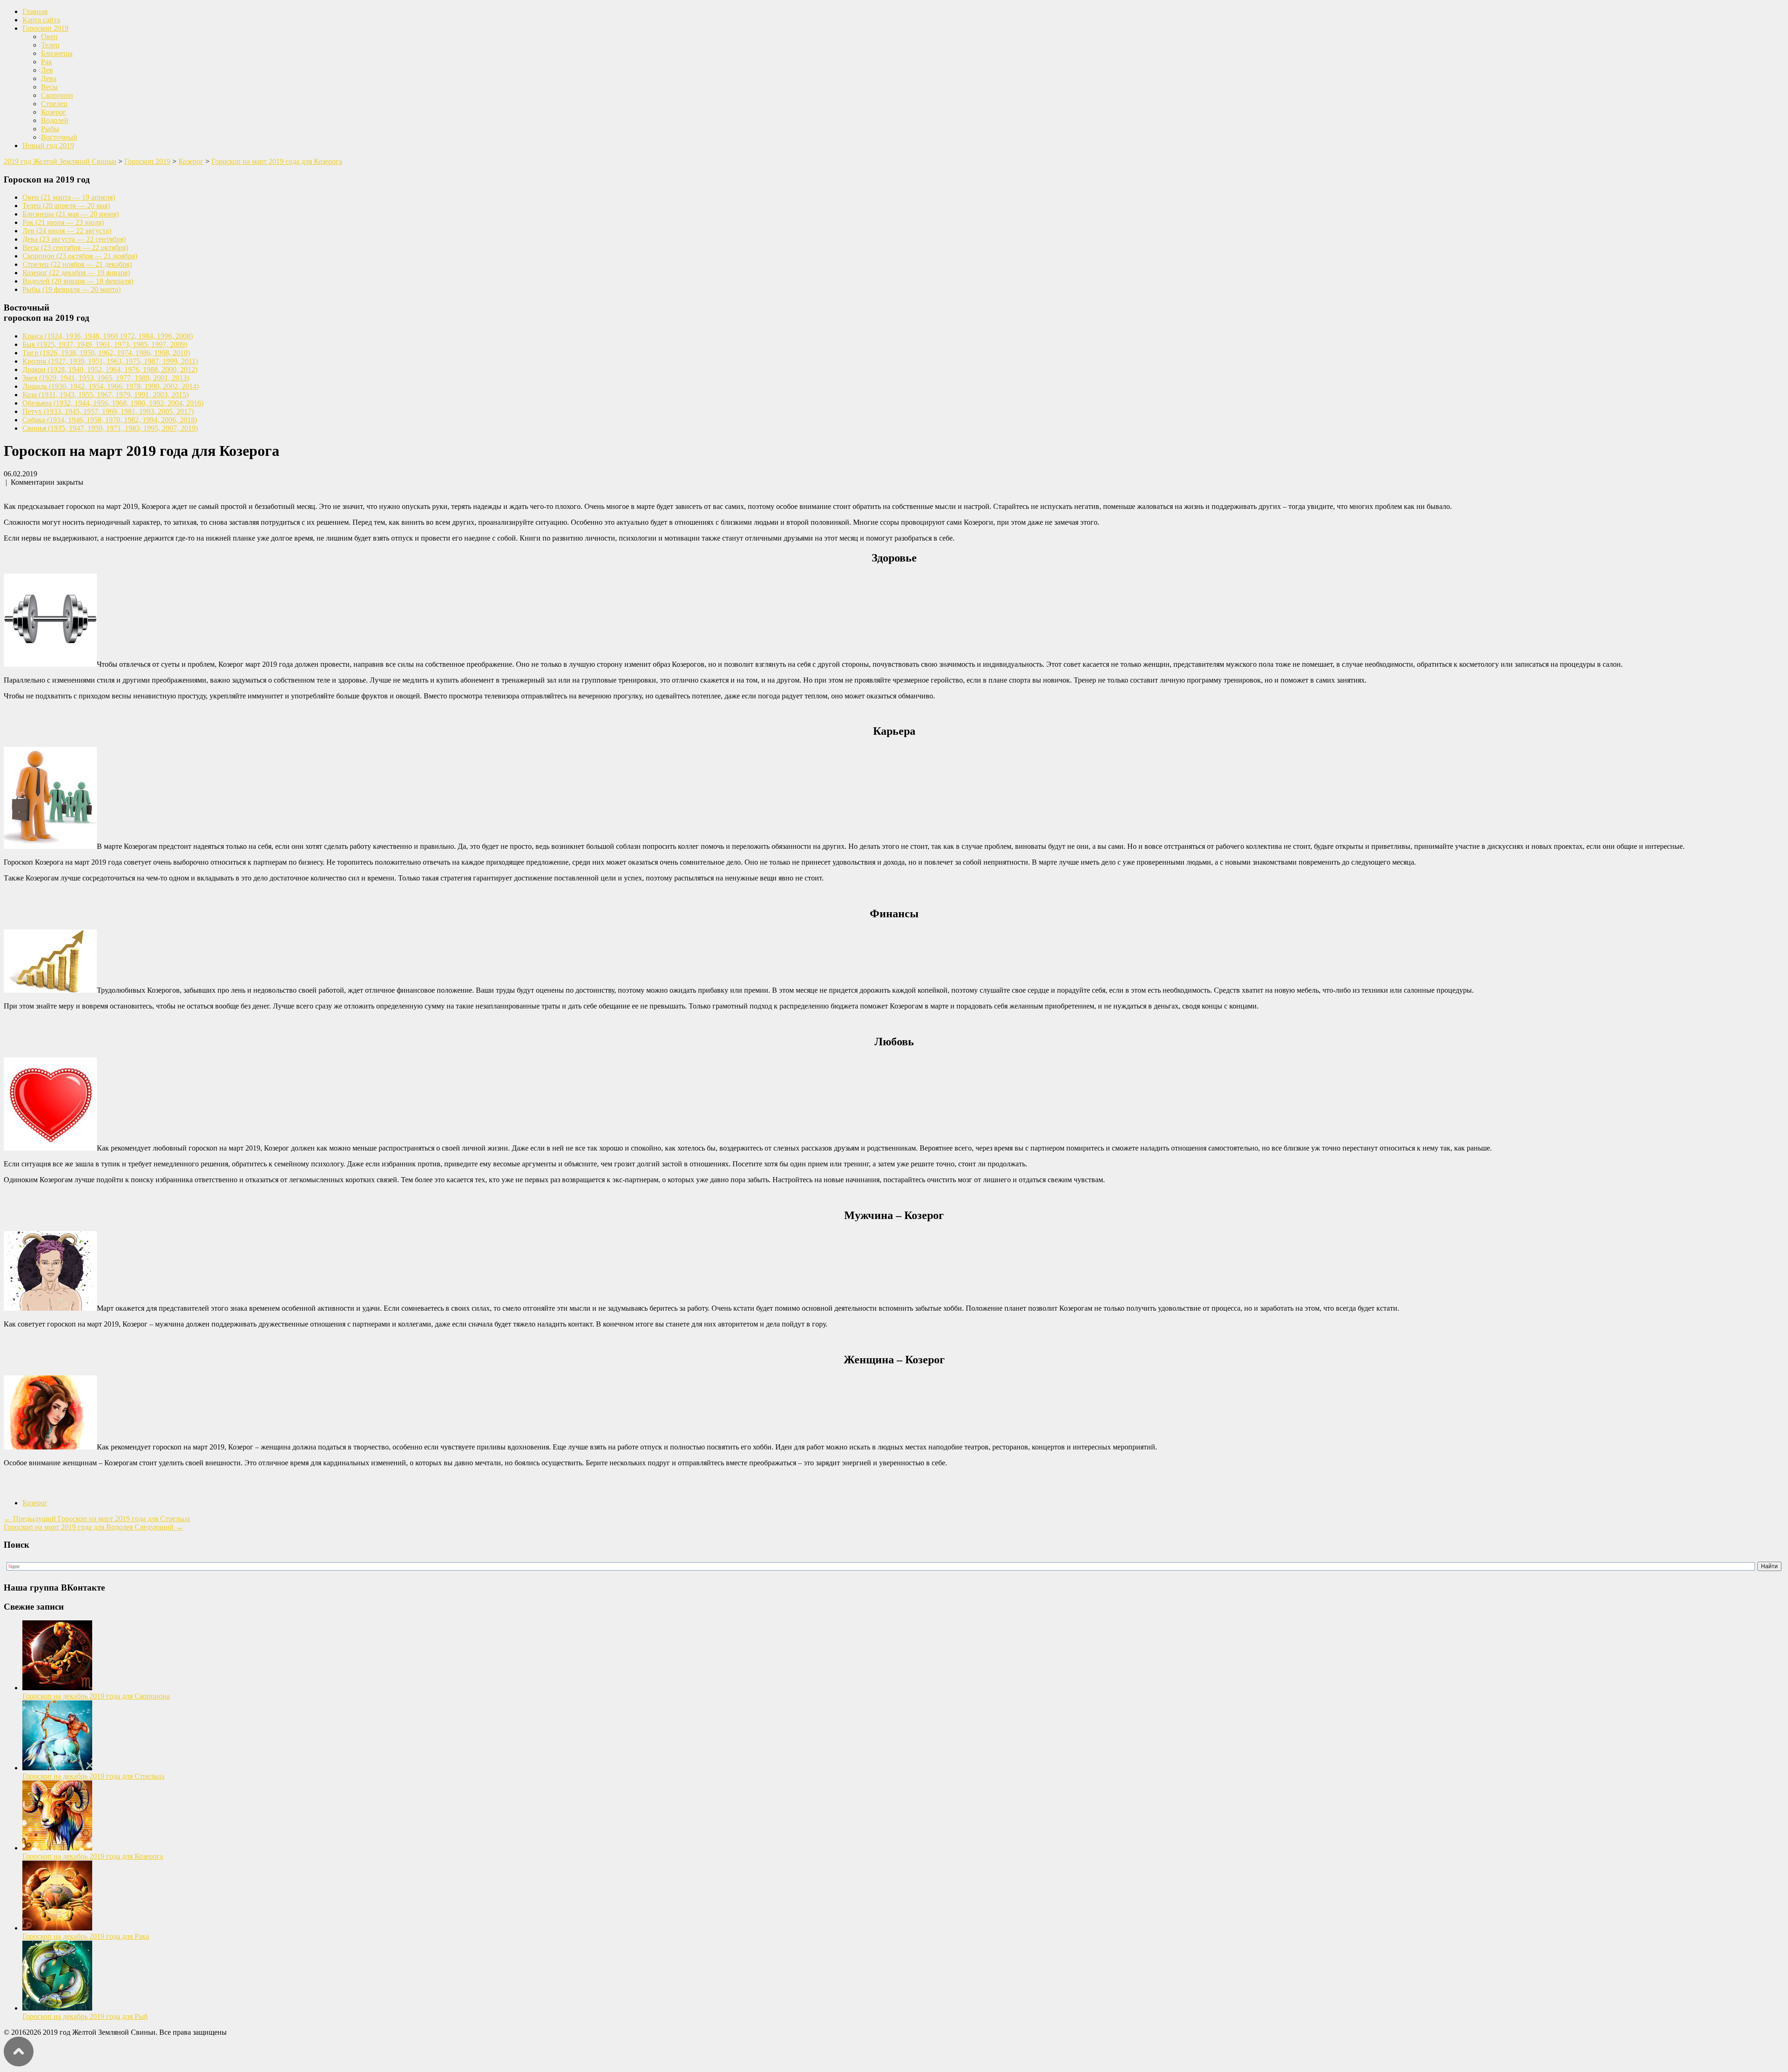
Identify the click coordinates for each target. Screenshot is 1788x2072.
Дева (49, 78)
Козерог (54, 112)
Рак (47, 62)
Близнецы (57, 53)
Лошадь (111, 386)
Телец (50, 45)
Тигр (106, 353)
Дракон (110, 369)
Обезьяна (113, 403)
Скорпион (57, 95)
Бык (105, 344)
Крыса (108, 336)
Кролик (110, 361)
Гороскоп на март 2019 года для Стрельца (97, 1519)
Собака (110, 420)
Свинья (110, 428)
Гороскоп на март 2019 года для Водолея (93, 1527)
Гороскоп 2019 (45, 28)
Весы (49, 87)
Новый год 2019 (48, 146)
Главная (35, 11)
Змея (106, 378)
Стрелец (54, 104)
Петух (108, 411)
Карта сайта (41, 20)
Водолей (55, 120)
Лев (47, 70)
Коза (105, 395)
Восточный (59, 137)
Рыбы (50, 129)
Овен (49, 37)
